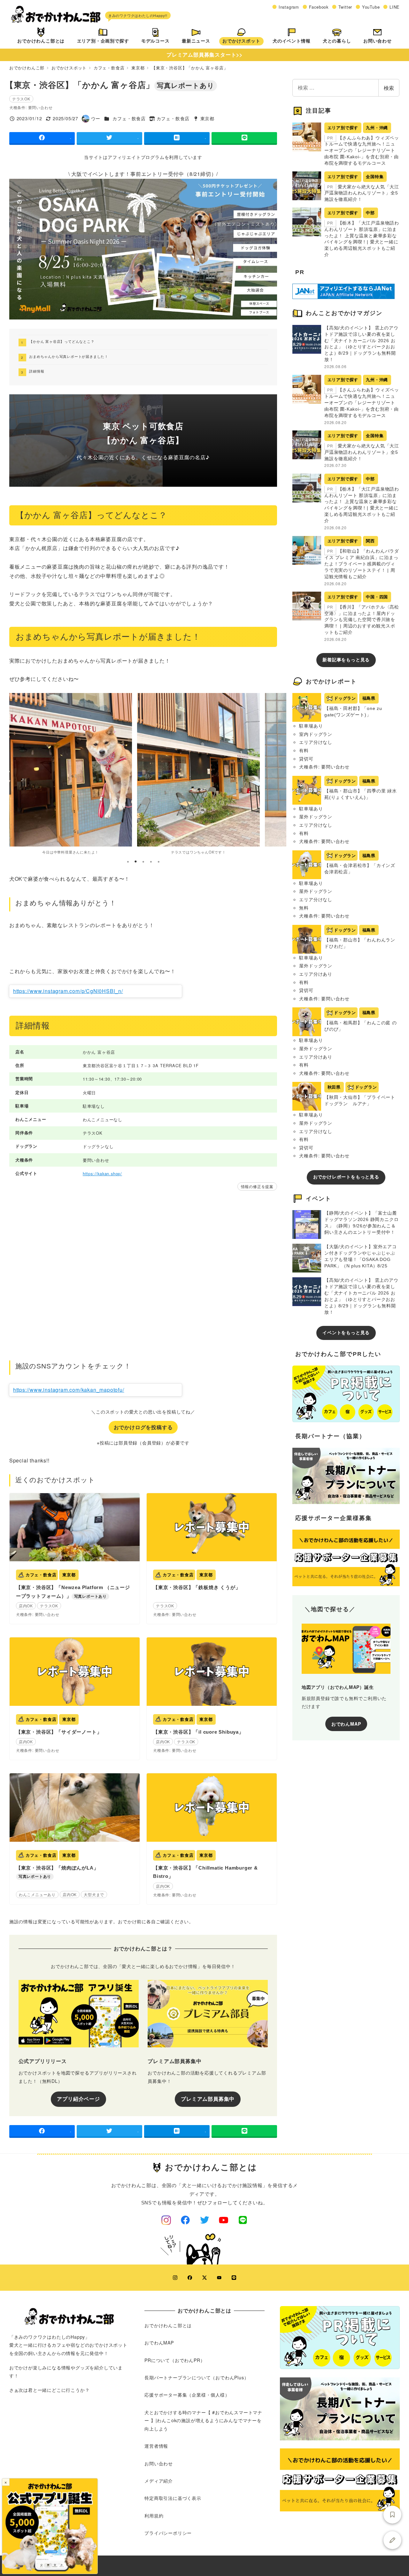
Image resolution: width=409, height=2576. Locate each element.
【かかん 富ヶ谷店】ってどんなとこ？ (62, 341)
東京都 (207, 118)
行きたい (392, 2515)
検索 (389, 88)
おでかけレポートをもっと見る (346, 1177)
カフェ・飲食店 (129, 118)
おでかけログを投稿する (143, 1427)
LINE (395, 7)
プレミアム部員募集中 (208, 2099)
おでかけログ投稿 (392, 2540)
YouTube (371, 7)
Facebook (319, 7)
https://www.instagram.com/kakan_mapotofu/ (69, 1390)
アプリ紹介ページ (78, 2099)
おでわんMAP (346, 1724)
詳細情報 (37, 371)
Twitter (345, 7)
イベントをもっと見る (346, 1333)
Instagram (289, 7)
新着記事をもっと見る (346, 660)
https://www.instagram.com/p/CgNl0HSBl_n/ (68, 991)
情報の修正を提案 (257, 1186)
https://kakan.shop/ (102, 1174)
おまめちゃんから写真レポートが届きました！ (69, 356)
